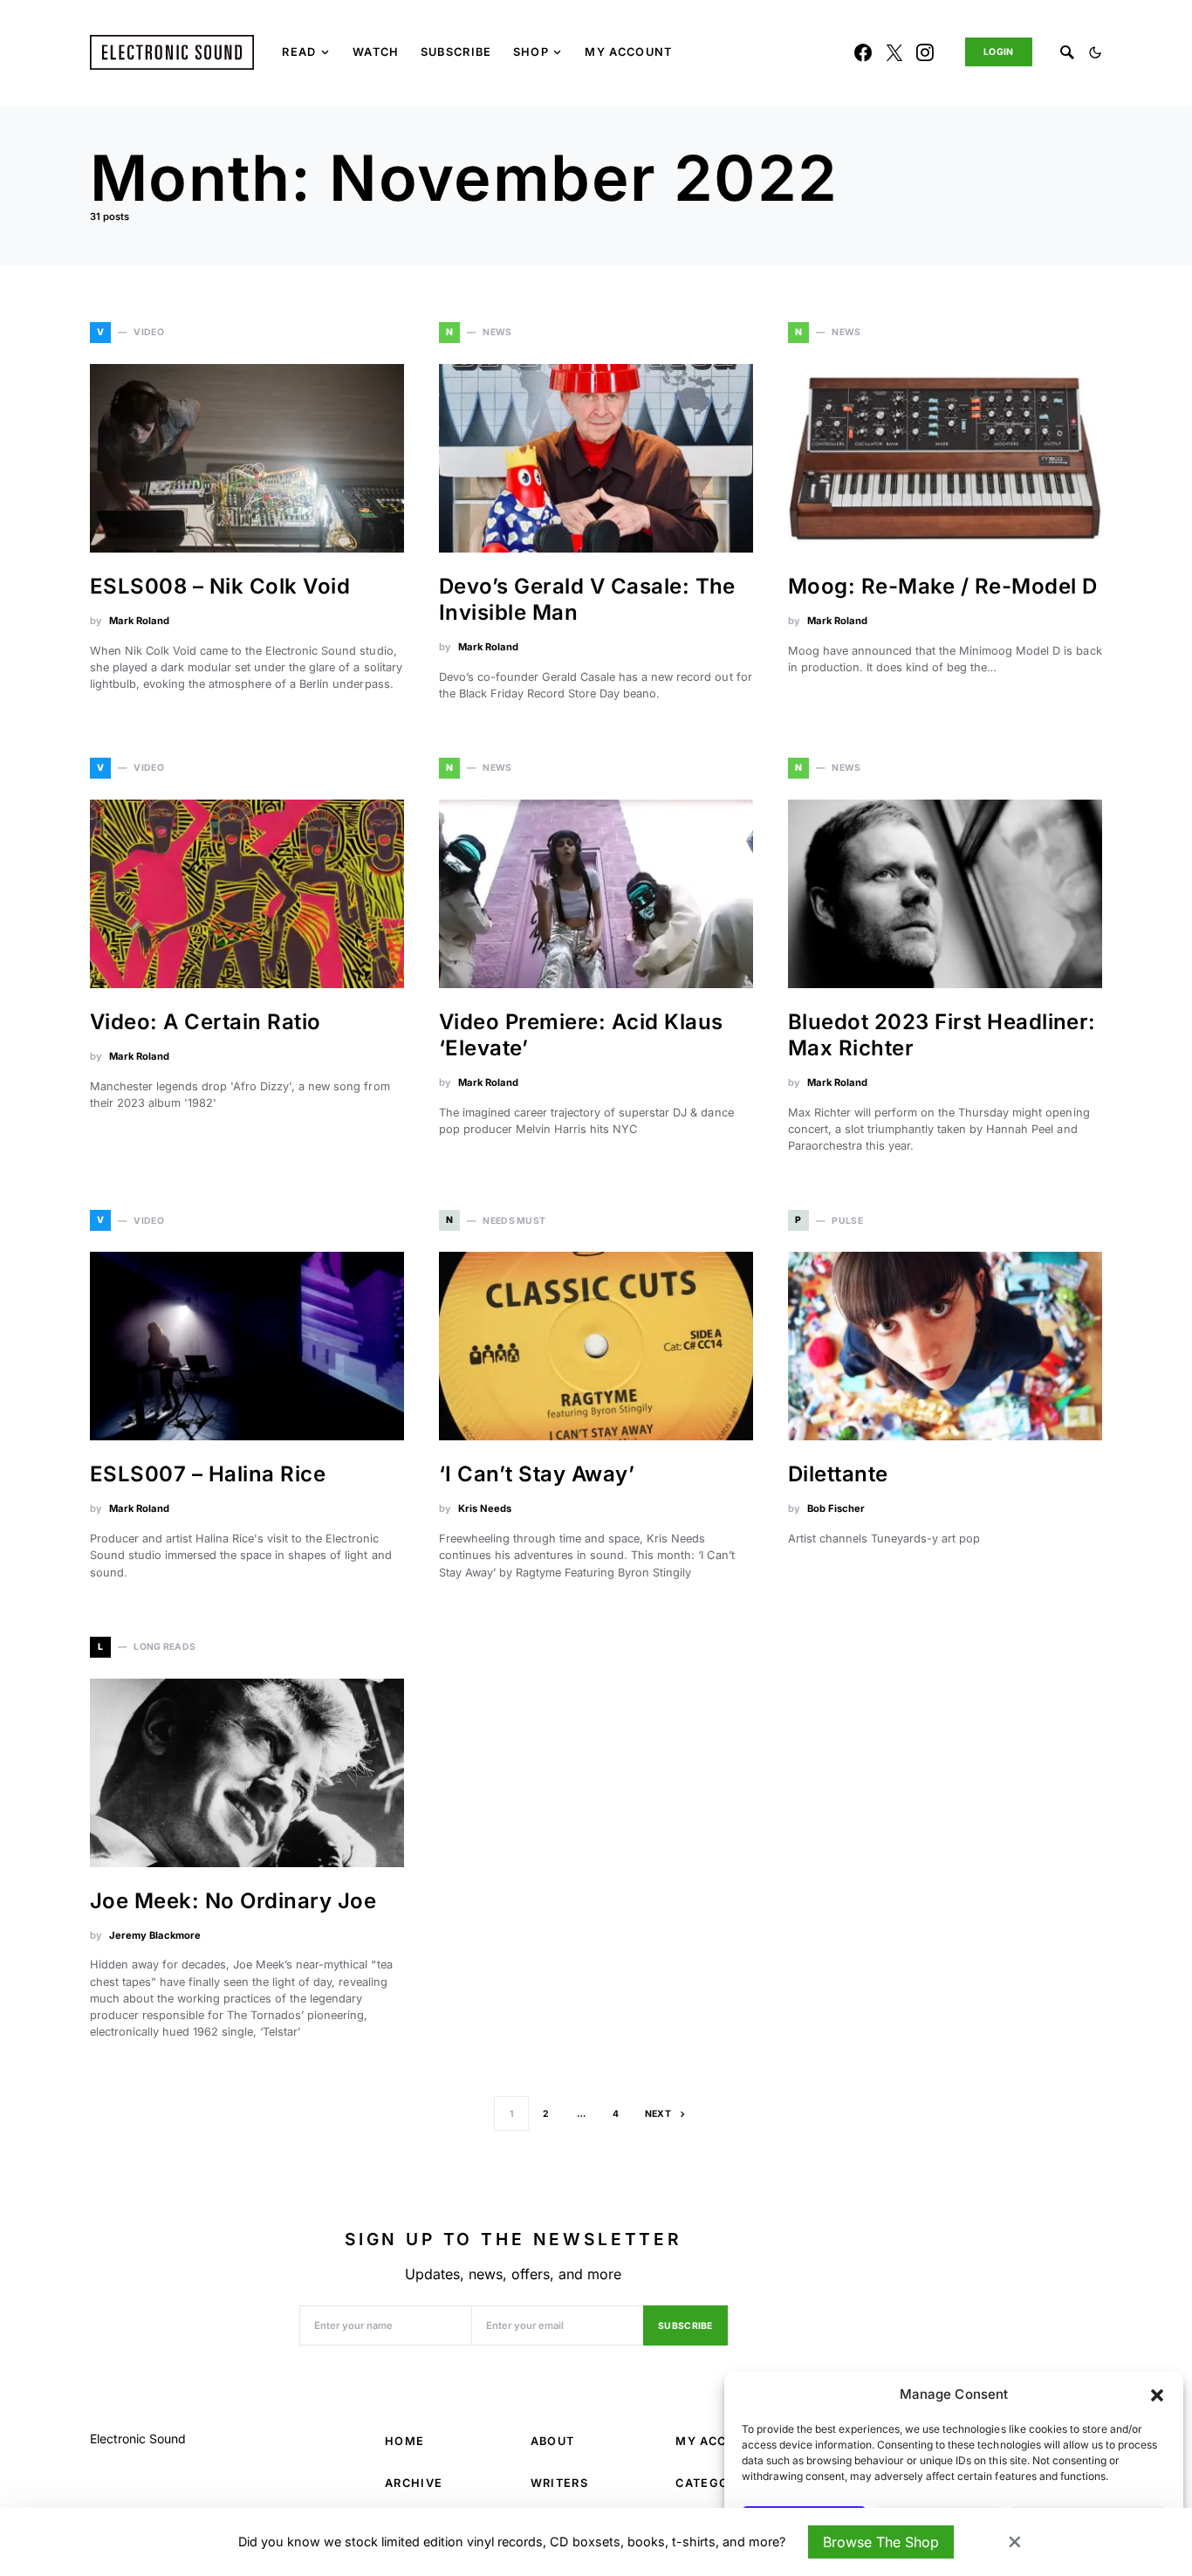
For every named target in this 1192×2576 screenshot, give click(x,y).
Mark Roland (139, 621)
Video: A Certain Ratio (206, 1022)
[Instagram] (925, 52)
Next (658, 2114)
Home (404, 2441)
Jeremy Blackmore (155, 1935)
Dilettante (838, 1474)
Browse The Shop (881, 2542)
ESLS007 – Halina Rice (208, 1474)
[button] (1157, 2394)
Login (999, 52)
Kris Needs (485, 1508)
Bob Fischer (836, 1508)
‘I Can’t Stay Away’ (537, 1474)
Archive (414, 2483)
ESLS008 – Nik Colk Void (220, 586)
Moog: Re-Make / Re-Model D (942, 586)
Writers (559, 2483)
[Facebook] (863, 52)
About (553, 2441)
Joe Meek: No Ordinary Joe (233, 1901)
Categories (716, 2483)
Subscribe (685, 2326)
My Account (719, 2441)
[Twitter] (894, 52)
